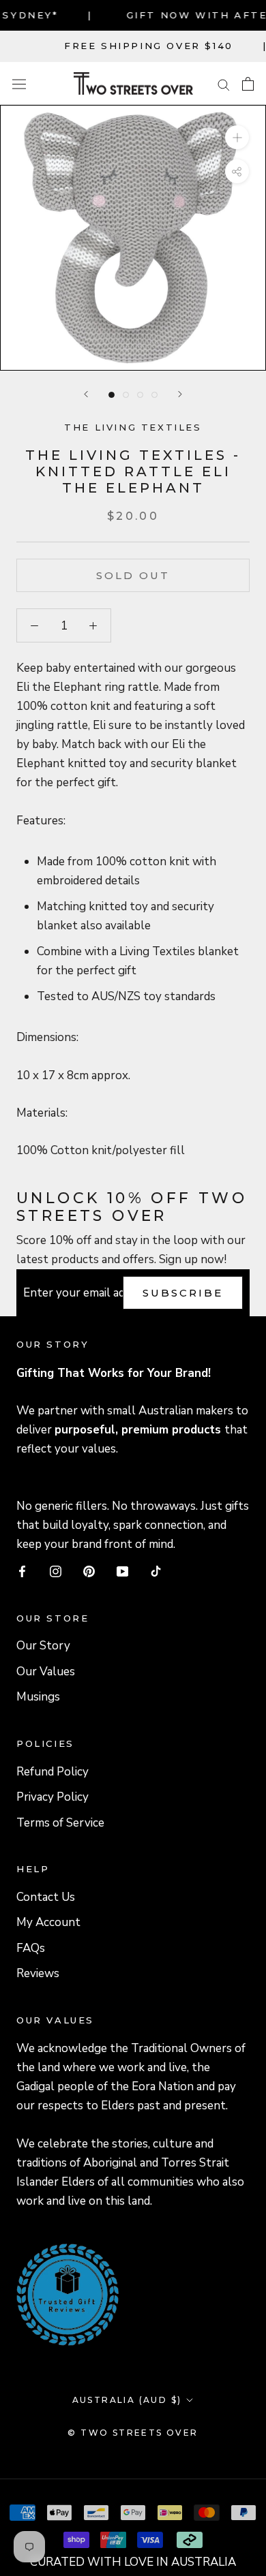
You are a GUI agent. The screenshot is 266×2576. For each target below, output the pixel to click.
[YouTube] (122, 1571)
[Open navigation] (19, 83)
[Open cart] (248, 84)
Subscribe (183, 1293)
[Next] (180, 394)
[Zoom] (237, 137)
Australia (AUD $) (127, 2400)
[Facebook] (22, 1571)
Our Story (43, 1646)
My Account (48, 1922)
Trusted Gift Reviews (49, 2261)
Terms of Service (60, 1823)
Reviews (38, 1973)
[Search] (224, 83)
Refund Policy (53, 1772)
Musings (38, 1697)
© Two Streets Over (133, 2433)
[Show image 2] (126, 395)
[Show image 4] (154, 395)
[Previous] (86, 394)
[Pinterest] (89, 1571)
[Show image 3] (140, 395)
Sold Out (133, 575)
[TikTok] (156, 1571)
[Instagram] (56, 1571)
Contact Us (46, 1897)
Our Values (46, 1672)
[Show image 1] (112, 395)
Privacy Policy (53, 1797)
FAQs (31, 1948)
